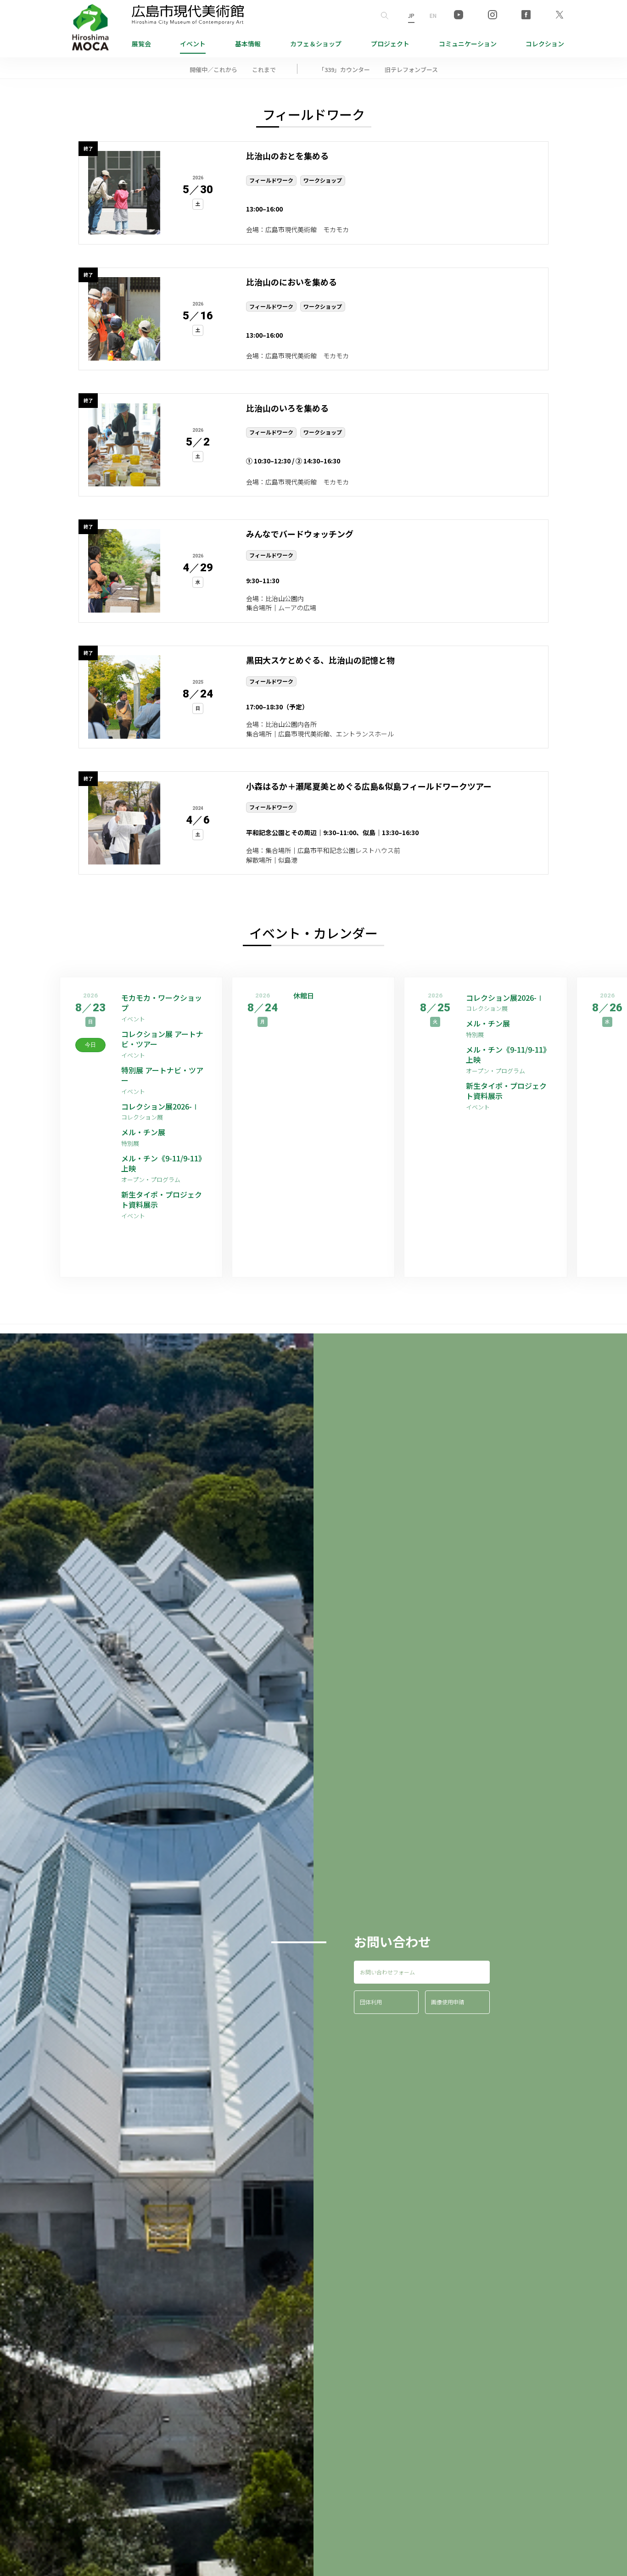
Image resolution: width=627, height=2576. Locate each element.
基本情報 (248, 44)
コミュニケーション (468, 44)
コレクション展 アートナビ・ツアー (162, 1039)
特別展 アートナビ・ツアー (162, 1075)
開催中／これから (213, 70)
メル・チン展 (143, 1132)
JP (411, 15)
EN (433, 15)
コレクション (545, 44)
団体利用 (371, 2002)
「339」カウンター (344, 70)
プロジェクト (390, 44)
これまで (264, 70)
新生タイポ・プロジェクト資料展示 (162, 1200)
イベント (193, 44)
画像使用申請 (448, 2002)
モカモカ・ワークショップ (162, 1003)
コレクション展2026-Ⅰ (160, 1106)
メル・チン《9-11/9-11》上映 (163, 1163)
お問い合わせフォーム (387, 1972)
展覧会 (141, 44)
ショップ (316, 44)
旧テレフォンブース (411, 70)
